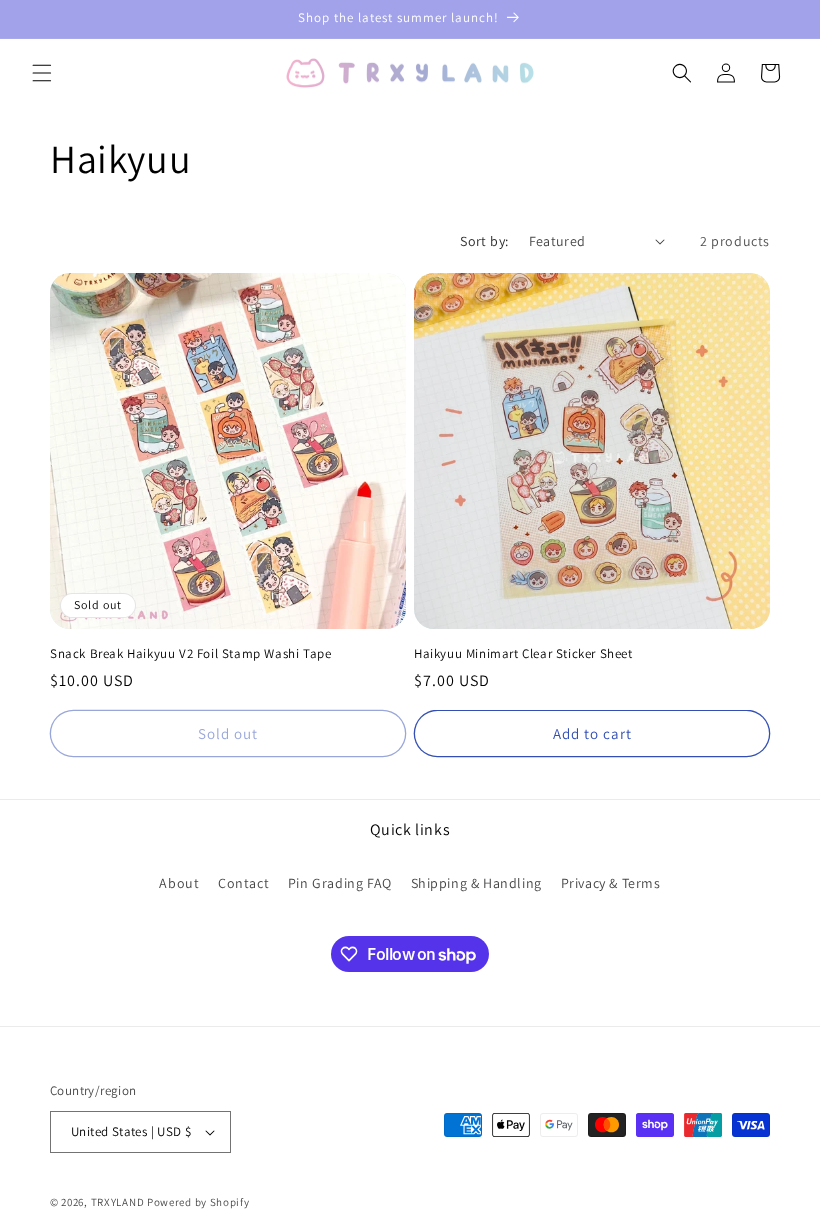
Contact (243, 883)
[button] (42, 73)
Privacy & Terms (611, 883)
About (179, 883)
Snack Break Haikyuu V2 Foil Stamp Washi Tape (190, 654)
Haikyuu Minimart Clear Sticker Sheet (523, 654)
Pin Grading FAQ (340, 883)
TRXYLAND (118, 1202)
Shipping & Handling (476, 883)
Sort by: (484, 241)
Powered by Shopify (198, 1202)
